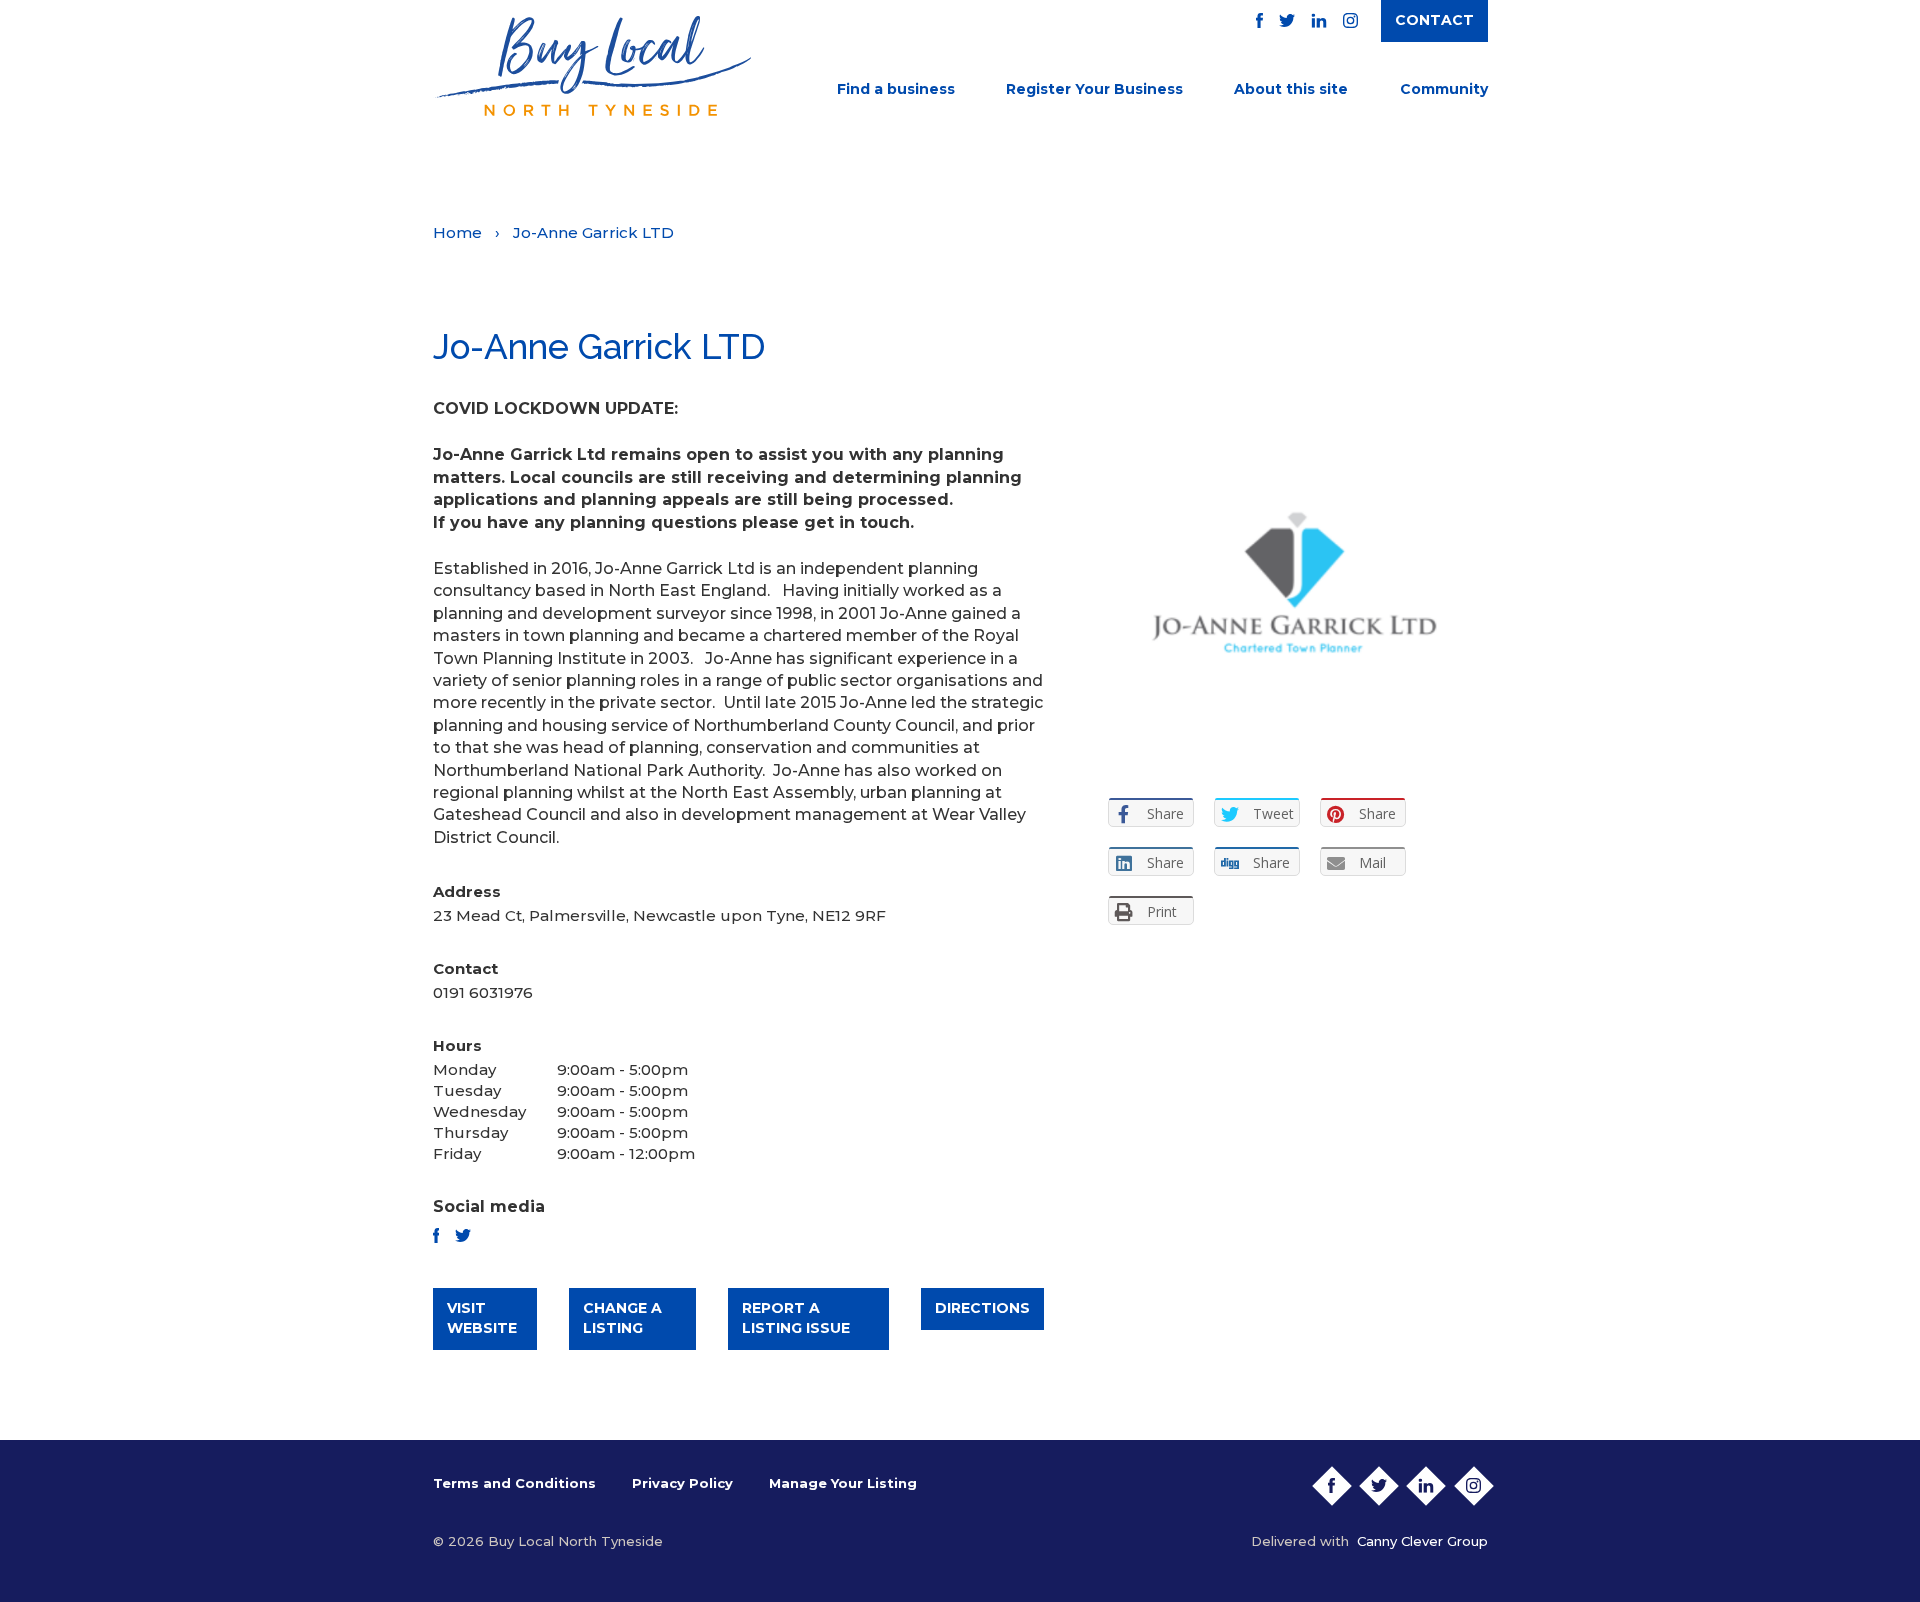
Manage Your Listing (843, 1483)
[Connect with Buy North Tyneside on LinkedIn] (1319, 20)
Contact (1434, 20)
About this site (1291, 89)
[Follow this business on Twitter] (463, 1235)
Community (1444, 89)
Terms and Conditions (514, 1483)
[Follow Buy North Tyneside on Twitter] (1287, 20)
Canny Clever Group (1422, 1541)
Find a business (896, 89)
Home (457, 232)
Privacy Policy (682, 1483)
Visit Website (482, 1318)
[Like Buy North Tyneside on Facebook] (1259, 20)
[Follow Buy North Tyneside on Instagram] (1350, 20)
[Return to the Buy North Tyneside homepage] (592, 66)
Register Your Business (1094, 89)
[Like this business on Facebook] (436, 1235)
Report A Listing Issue (796, 1318)
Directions (982, 1308)
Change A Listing (622, 1318)
